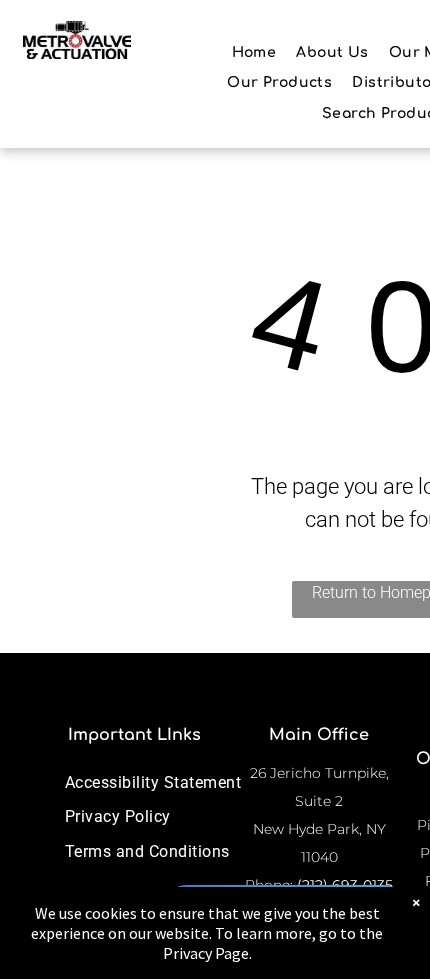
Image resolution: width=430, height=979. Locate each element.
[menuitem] (254, 52)
